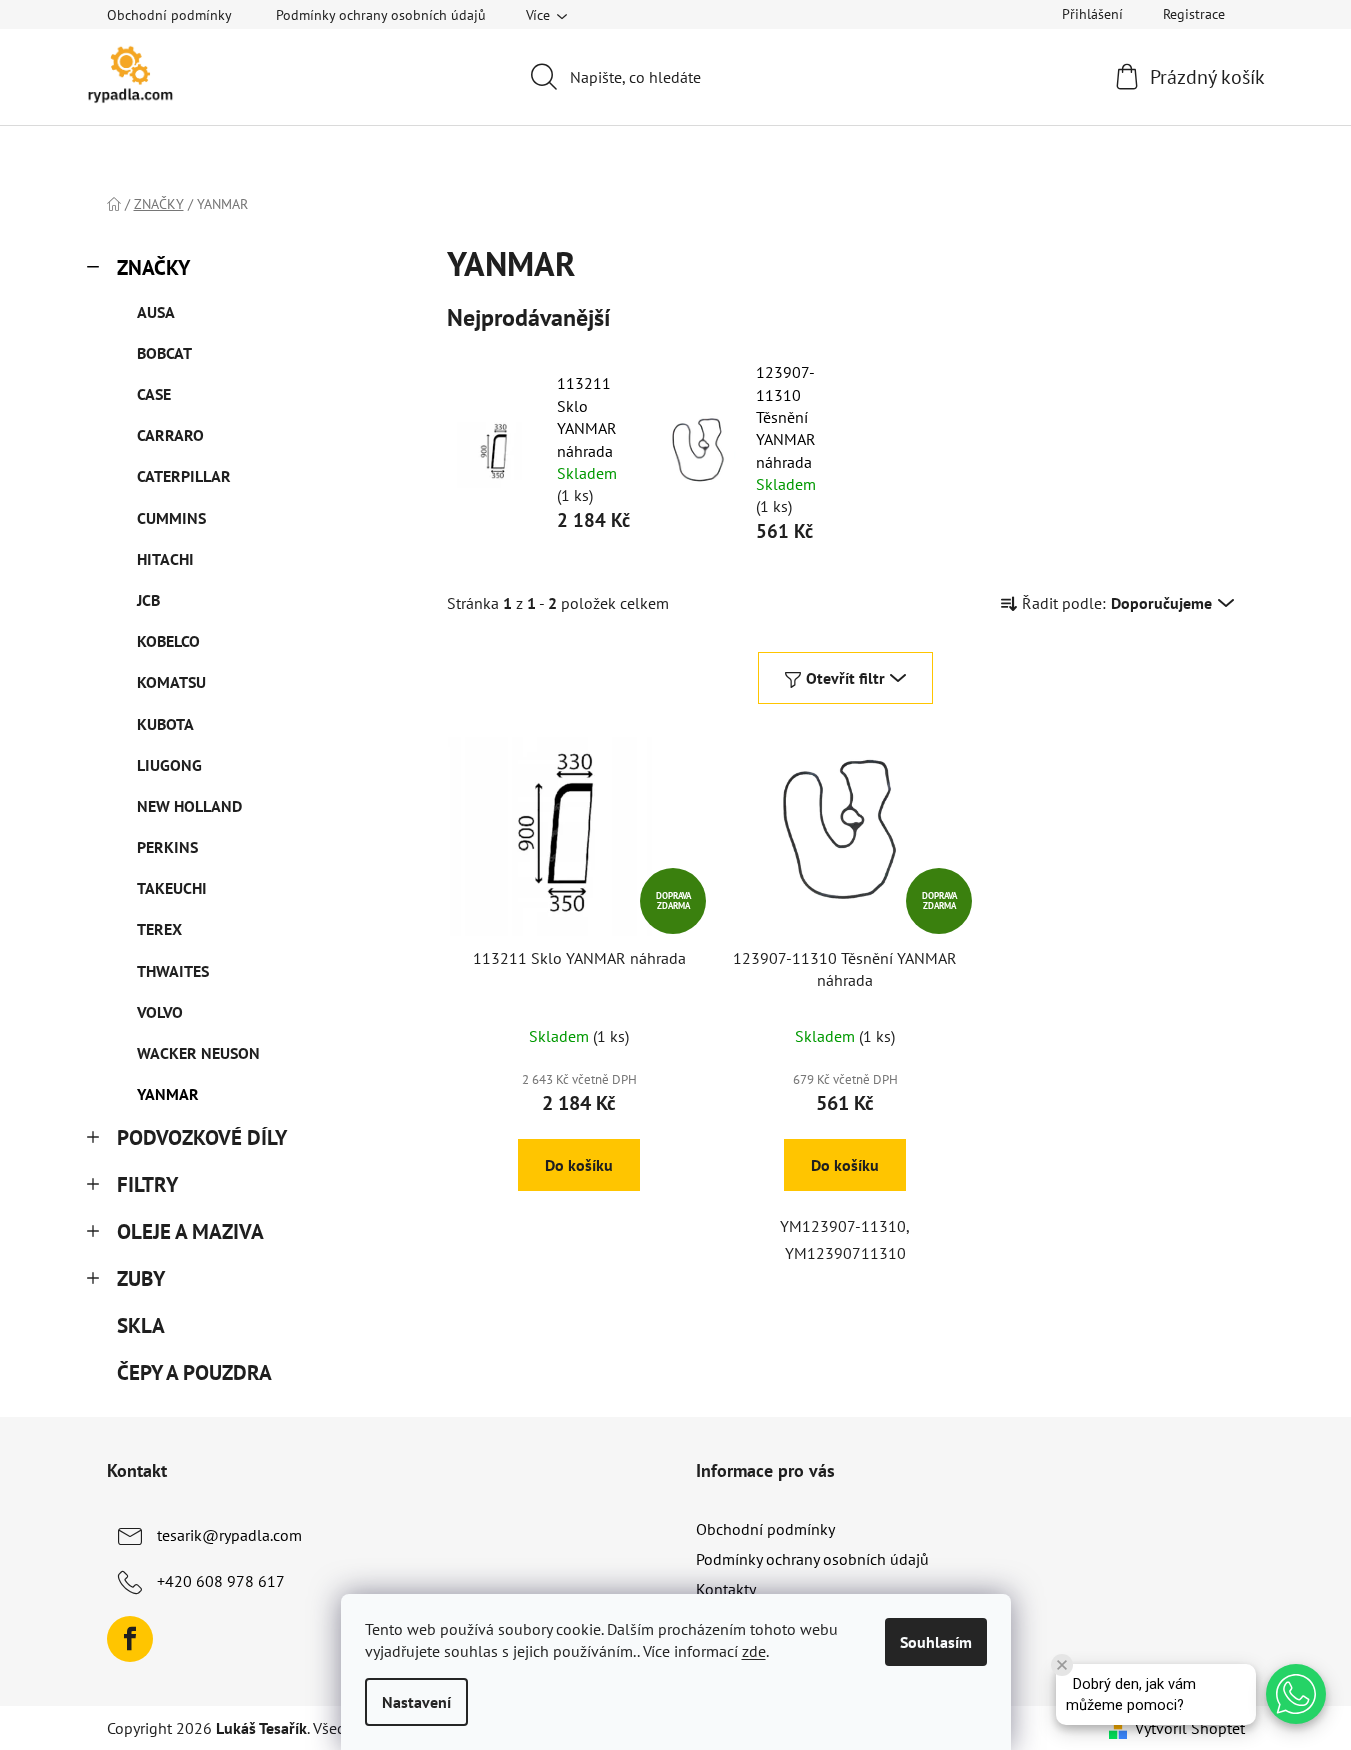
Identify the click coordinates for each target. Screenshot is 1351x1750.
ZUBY (141, 1278)
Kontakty (726, 1589)
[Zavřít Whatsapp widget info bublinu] (1062, 1665)
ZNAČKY (153, 267)
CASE (154, 394)
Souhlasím (936, 1642)
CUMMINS (171, 518)
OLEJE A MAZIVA (190, 1231)
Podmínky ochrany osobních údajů (381, 15)
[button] (1296, 1694)
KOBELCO (168, 641)
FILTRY (147, 1184)
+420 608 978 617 (221, 1581)
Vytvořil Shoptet (1190, 1728)
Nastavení (416, 1702)
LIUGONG (169, 765)
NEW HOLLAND (189, 806)
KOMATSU (171, 682)
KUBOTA (165, 724)
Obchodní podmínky (169, 15)
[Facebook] (130, 1639)
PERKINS (167, 847)
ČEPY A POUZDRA (194, 1372)
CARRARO (170, 435)
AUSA (156, 312)
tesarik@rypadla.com (229, 1535)
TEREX (159, 929)
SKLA (140, 1325)
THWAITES (173, 971)
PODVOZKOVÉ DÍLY (202, 1137)
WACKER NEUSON (198, 1053)
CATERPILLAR (184, 476)
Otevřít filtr (845, 678)
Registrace (1194, 14)
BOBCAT (164, 353)
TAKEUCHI (172, 888)
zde (754, 1651)
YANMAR (168, 1094)
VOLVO (160, 1012)
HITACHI (165, 559)
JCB (148, 600)
